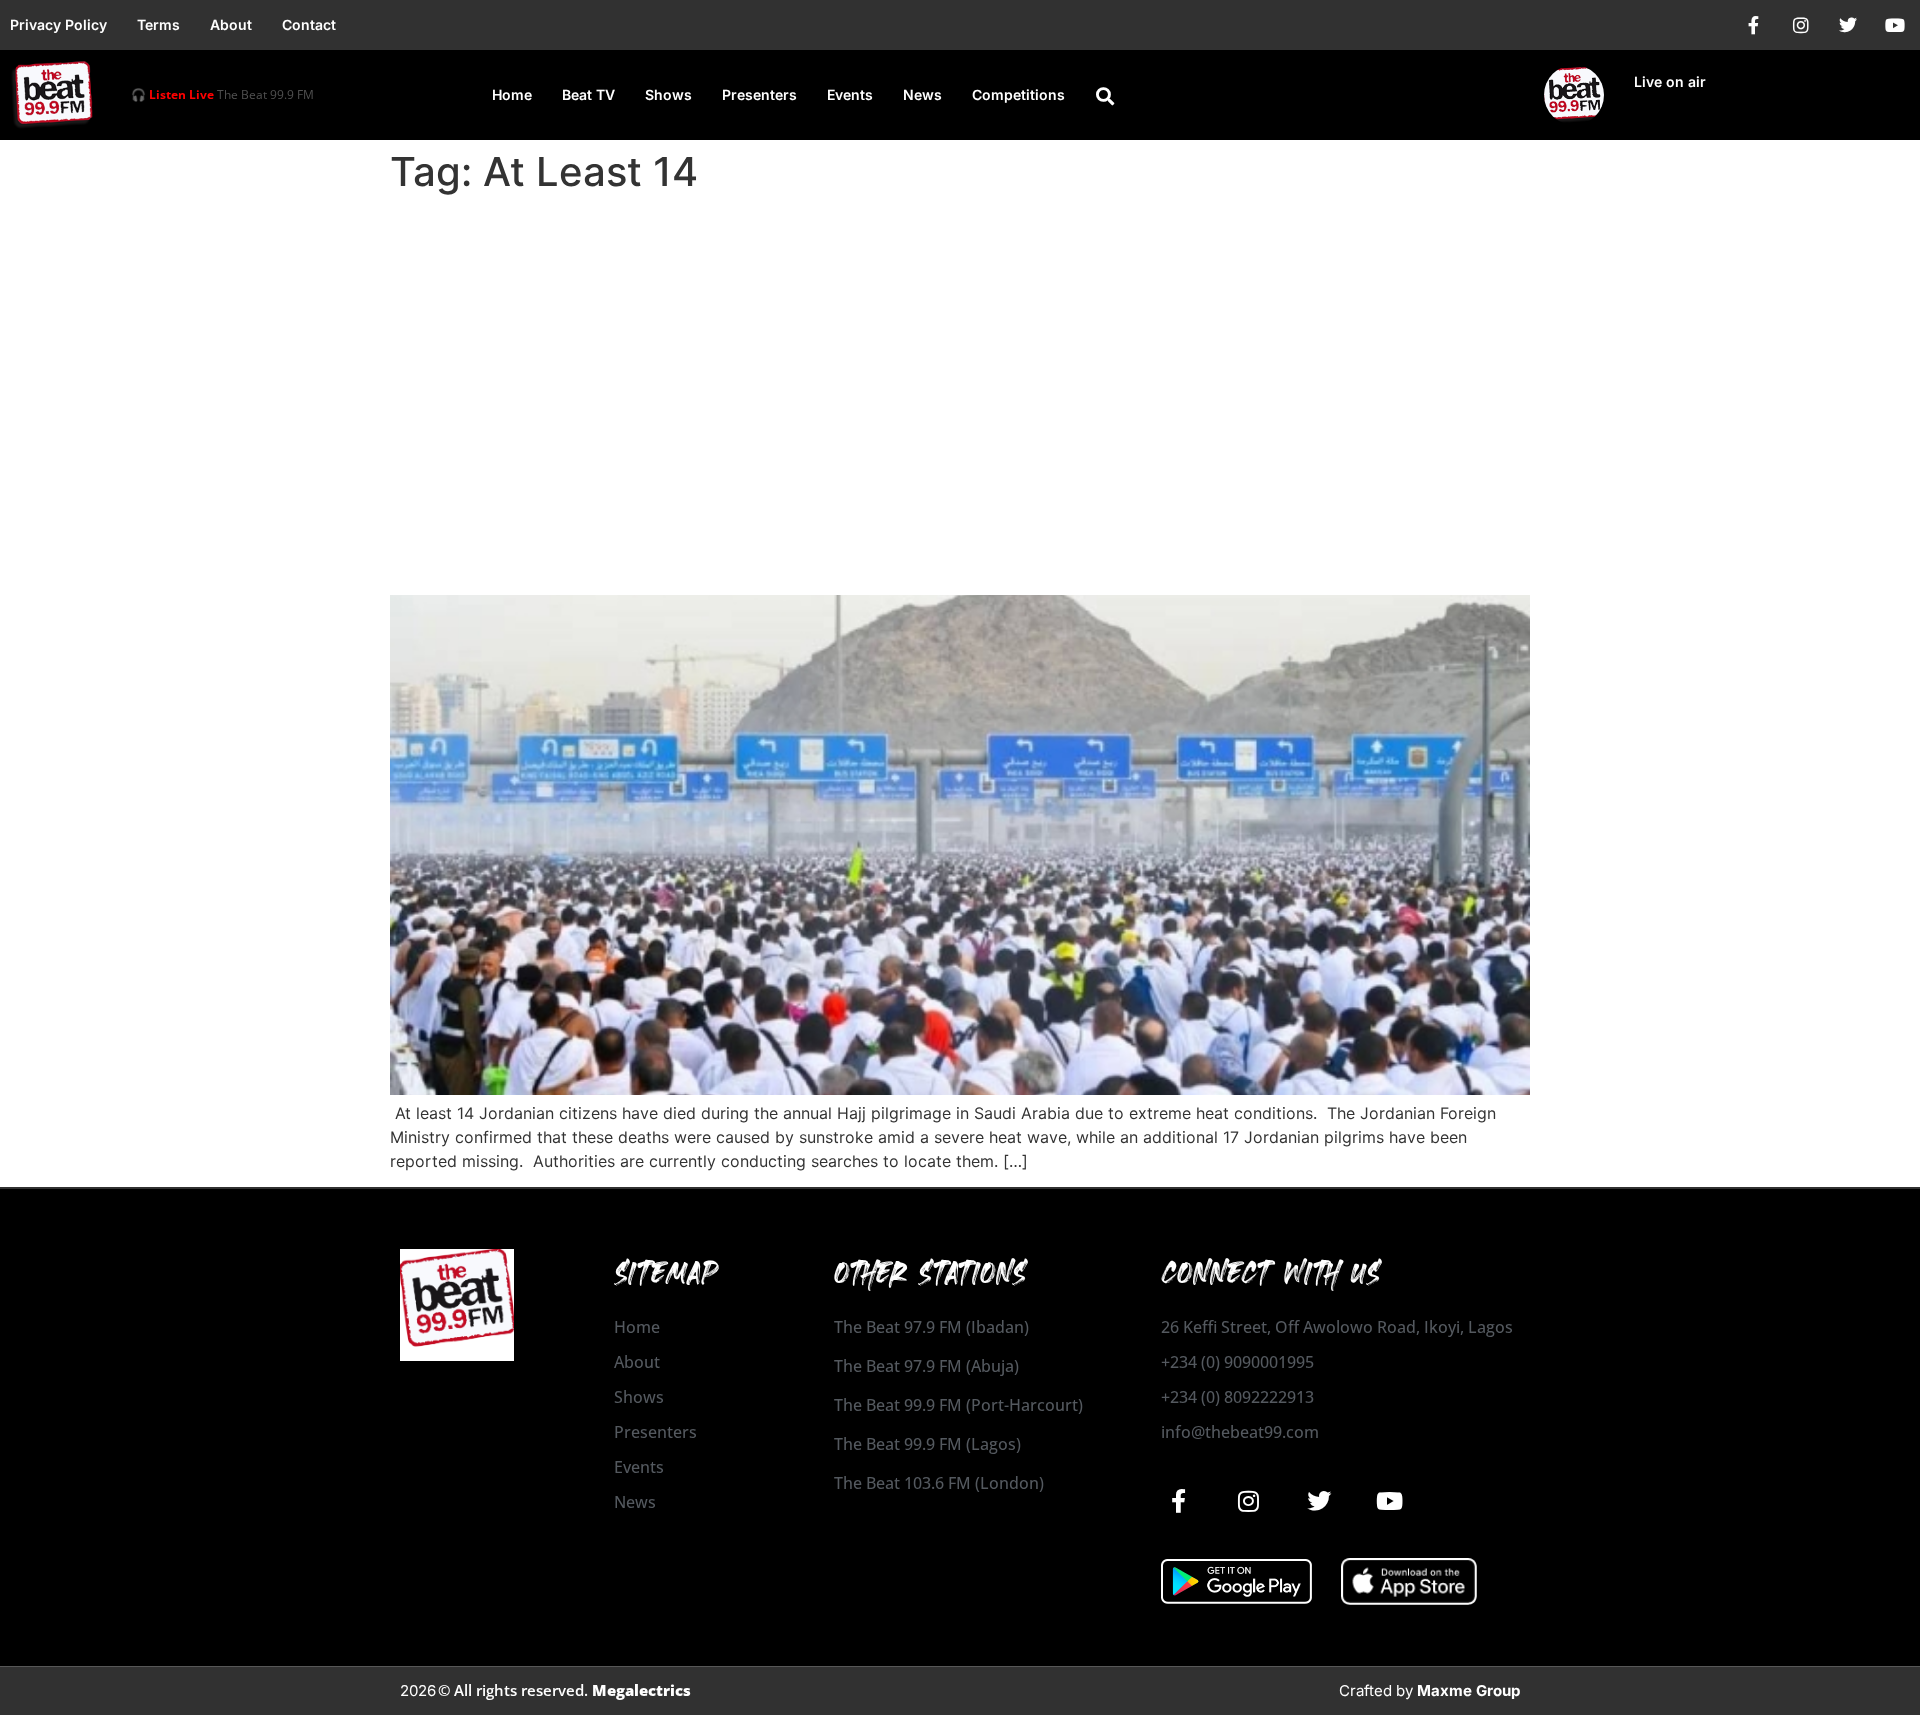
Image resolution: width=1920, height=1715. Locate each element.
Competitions (1018, 94)
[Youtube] (1895, 25)
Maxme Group (1468, 1690)
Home (512, 94)
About (231, 24)
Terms (158, 24)
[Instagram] (1801, 25)
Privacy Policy (58, 24)
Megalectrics (641, 1690)
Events (850, 94)
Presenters (759, 94)
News (922, 94)
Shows (668, 94)
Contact (309, 24)
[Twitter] (1848, 25)
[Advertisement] (960, 352)
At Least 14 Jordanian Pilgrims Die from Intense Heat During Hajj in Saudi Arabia (939, 539)
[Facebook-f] (1754, 25)
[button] (1105, 96)
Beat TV (588, 94)
